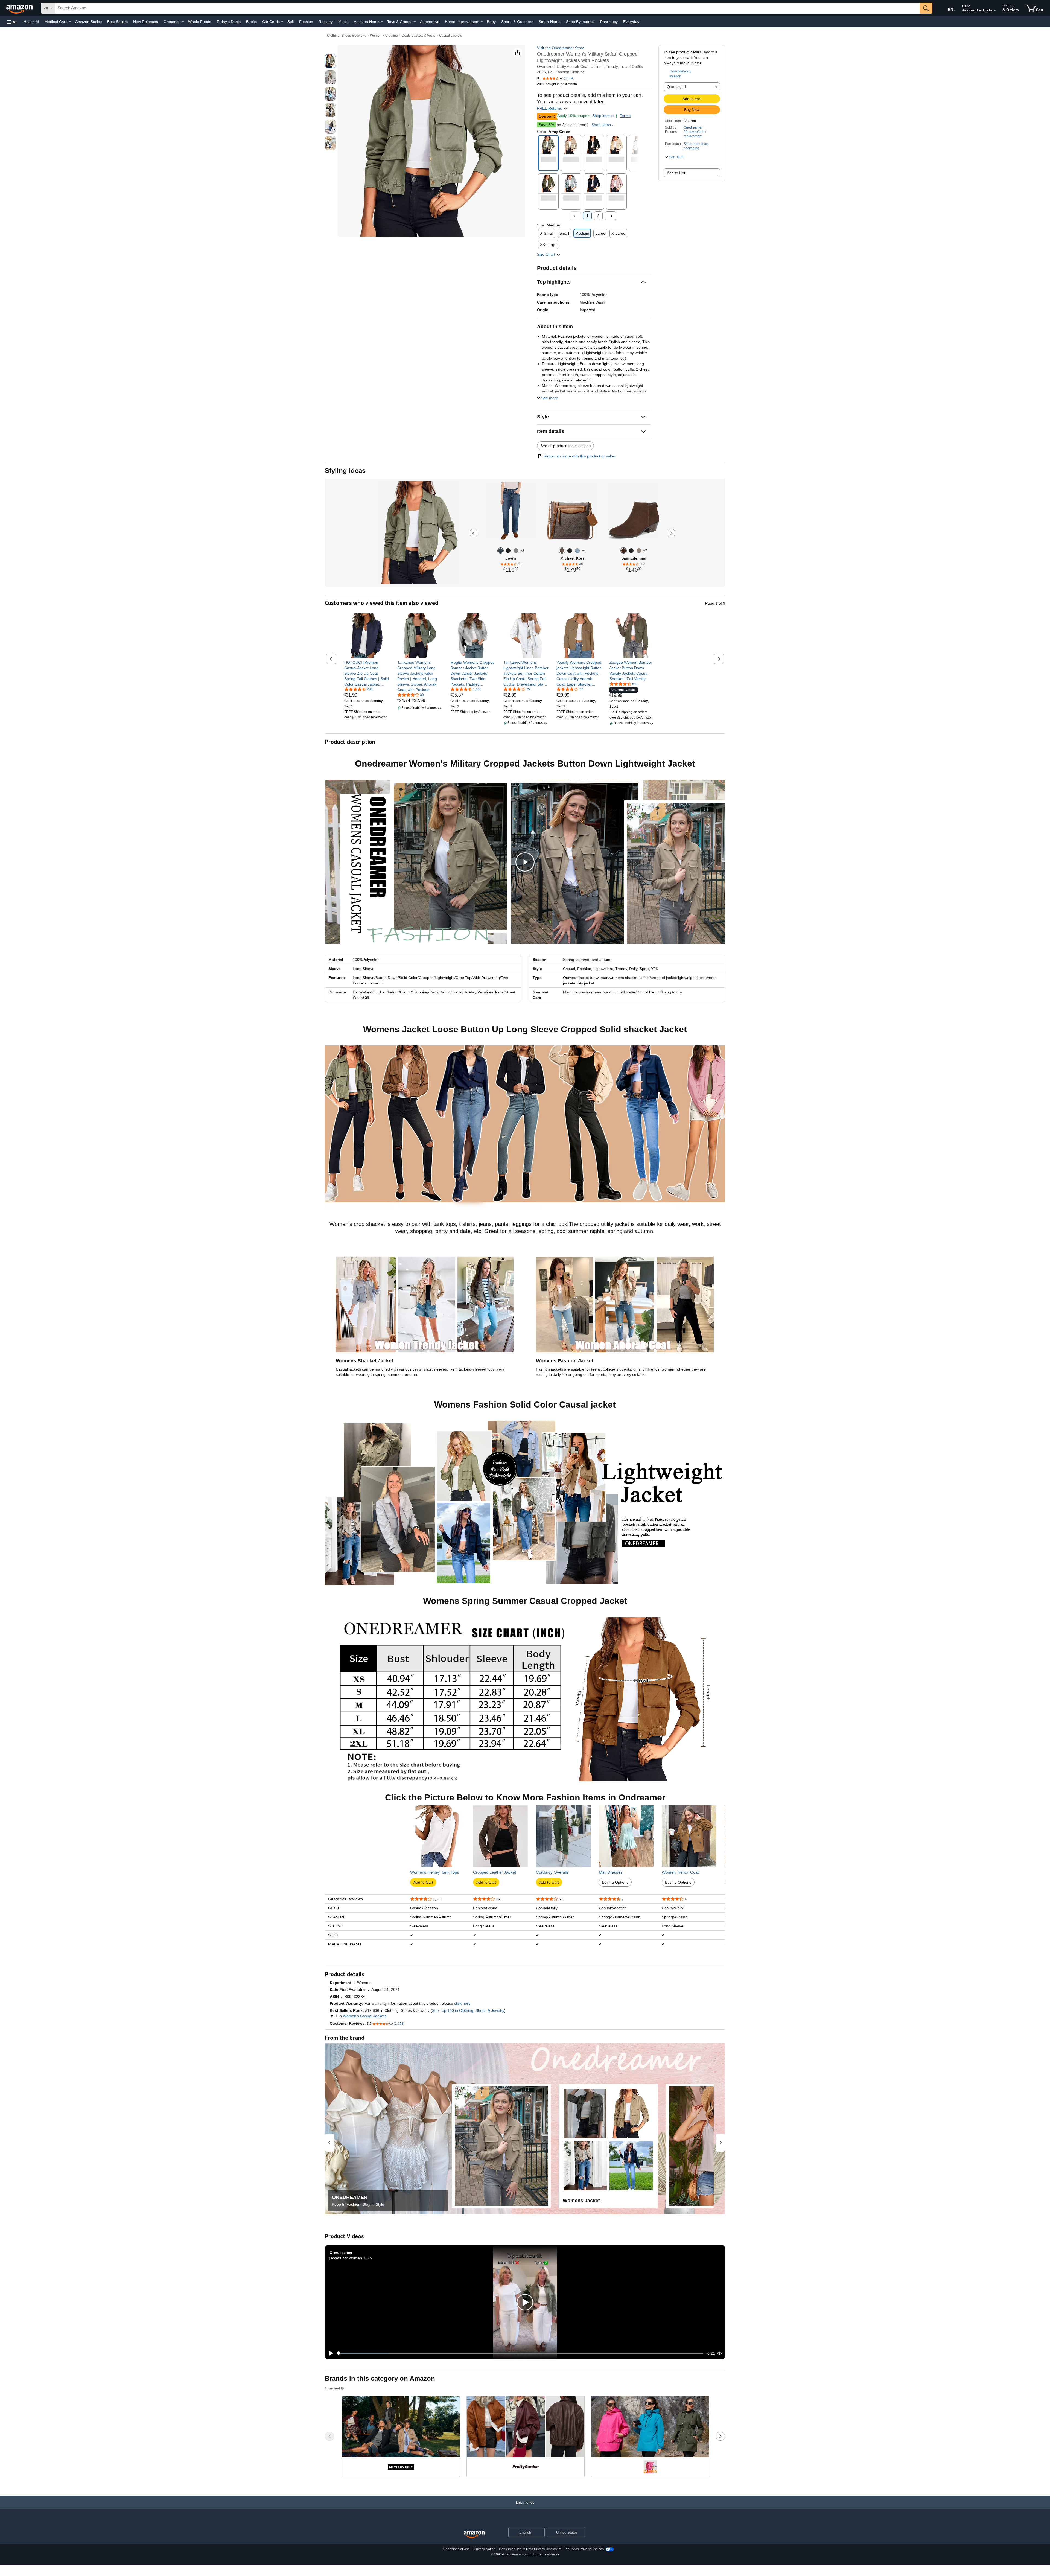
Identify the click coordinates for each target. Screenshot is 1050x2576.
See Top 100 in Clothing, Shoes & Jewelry (468, 2010)
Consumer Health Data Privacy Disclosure (530, 2549)
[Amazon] (20, 8)
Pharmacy (609, 22)
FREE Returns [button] (550, 108)
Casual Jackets (450, 36)
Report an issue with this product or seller (579, 456)
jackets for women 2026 (351, 2258)
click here (462, 2003)
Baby (491, 22)
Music (343, 22)
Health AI (31, 22)
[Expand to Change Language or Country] (955, 10)
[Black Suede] (631, 551)
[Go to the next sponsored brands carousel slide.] (720, 2436)
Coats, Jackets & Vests (418, 36)
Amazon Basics (88, 22)
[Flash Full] (501, 551)
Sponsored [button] (332, 2388)
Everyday (631, 22)
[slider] (520, 2353)
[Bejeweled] (508, 551)
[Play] (329, 2353)
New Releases (146, 22)
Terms (625, 116)
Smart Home (550, 22)
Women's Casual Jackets (365, 2016)
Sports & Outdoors (517, 22)
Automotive (430, 22)
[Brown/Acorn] (562, 551)
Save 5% (546, 125)
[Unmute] (720, 2353)
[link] (367, 673)
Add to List (676, 173)
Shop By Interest (580, 22)
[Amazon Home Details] (382, 22)
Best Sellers (117, 22)
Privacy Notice (485, 2549)
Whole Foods (200, 22)
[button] (12, 22)
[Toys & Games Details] (415, 22)
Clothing (392, 36)
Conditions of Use (457, 2549)
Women (376, 36)
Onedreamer (693, 127)
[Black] (570, 551)
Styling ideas (345, 470)
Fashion (306, 22)
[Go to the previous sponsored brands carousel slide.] (330, 2436)
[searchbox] (488, 8)
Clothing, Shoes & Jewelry (347, 36)
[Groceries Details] (183, 22)
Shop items (602, 116)
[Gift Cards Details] (282, 22)
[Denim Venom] (516, 551)
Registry (326, 22)
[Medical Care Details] (70, 22)
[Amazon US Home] (474, 2535)
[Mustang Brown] (624, 551)
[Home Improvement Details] (482, 22)
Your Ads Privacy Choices (585, 2549)
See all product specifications (565, 446)
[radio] (330, 61)
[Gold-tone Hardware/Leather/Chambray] (577, 551)
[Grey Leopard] (639, 551)
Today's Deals (229, 22)
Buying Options (615, 1882)
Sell (291, 22)
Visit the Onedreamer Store (561, 48)
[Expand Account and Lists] (995, 11)
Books (251, 22)
